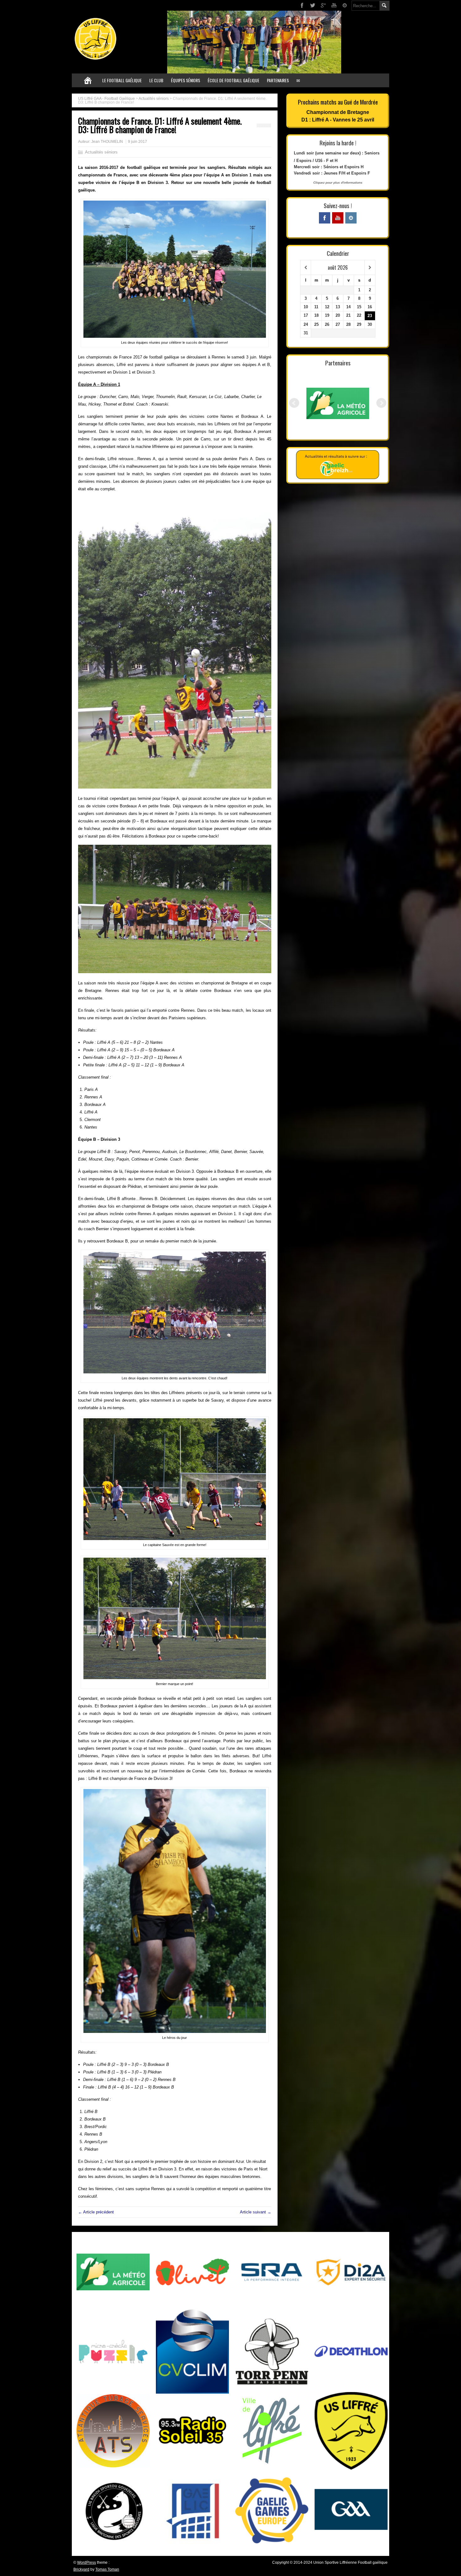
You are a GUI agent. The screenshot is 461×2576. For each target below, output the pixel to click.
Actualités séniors (154, 99)
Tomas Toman (107, 2569)
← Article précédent (96, 2212)
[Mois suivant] (370, 268)
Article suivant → (256, 2212)
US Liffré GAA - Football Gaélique (106, 99)
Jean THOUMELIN (107, 142)
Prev (294, 403)
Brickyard (81, 2569)
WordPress (87, 2563)
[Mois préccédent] (306, 268)
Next (381, 403)
